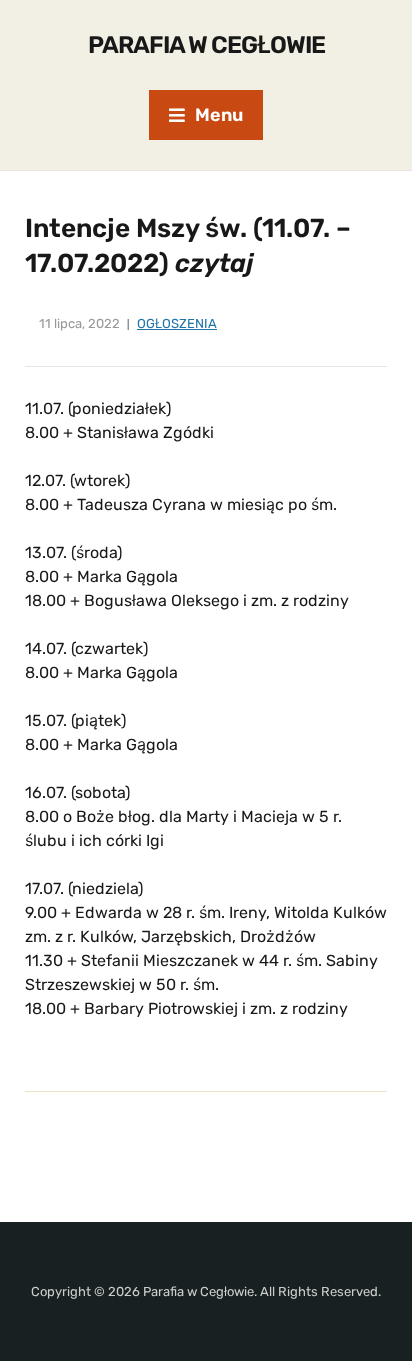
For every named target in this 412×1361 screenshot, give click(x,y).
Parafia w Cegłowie (206, 45)
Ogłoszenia (177, 323)
